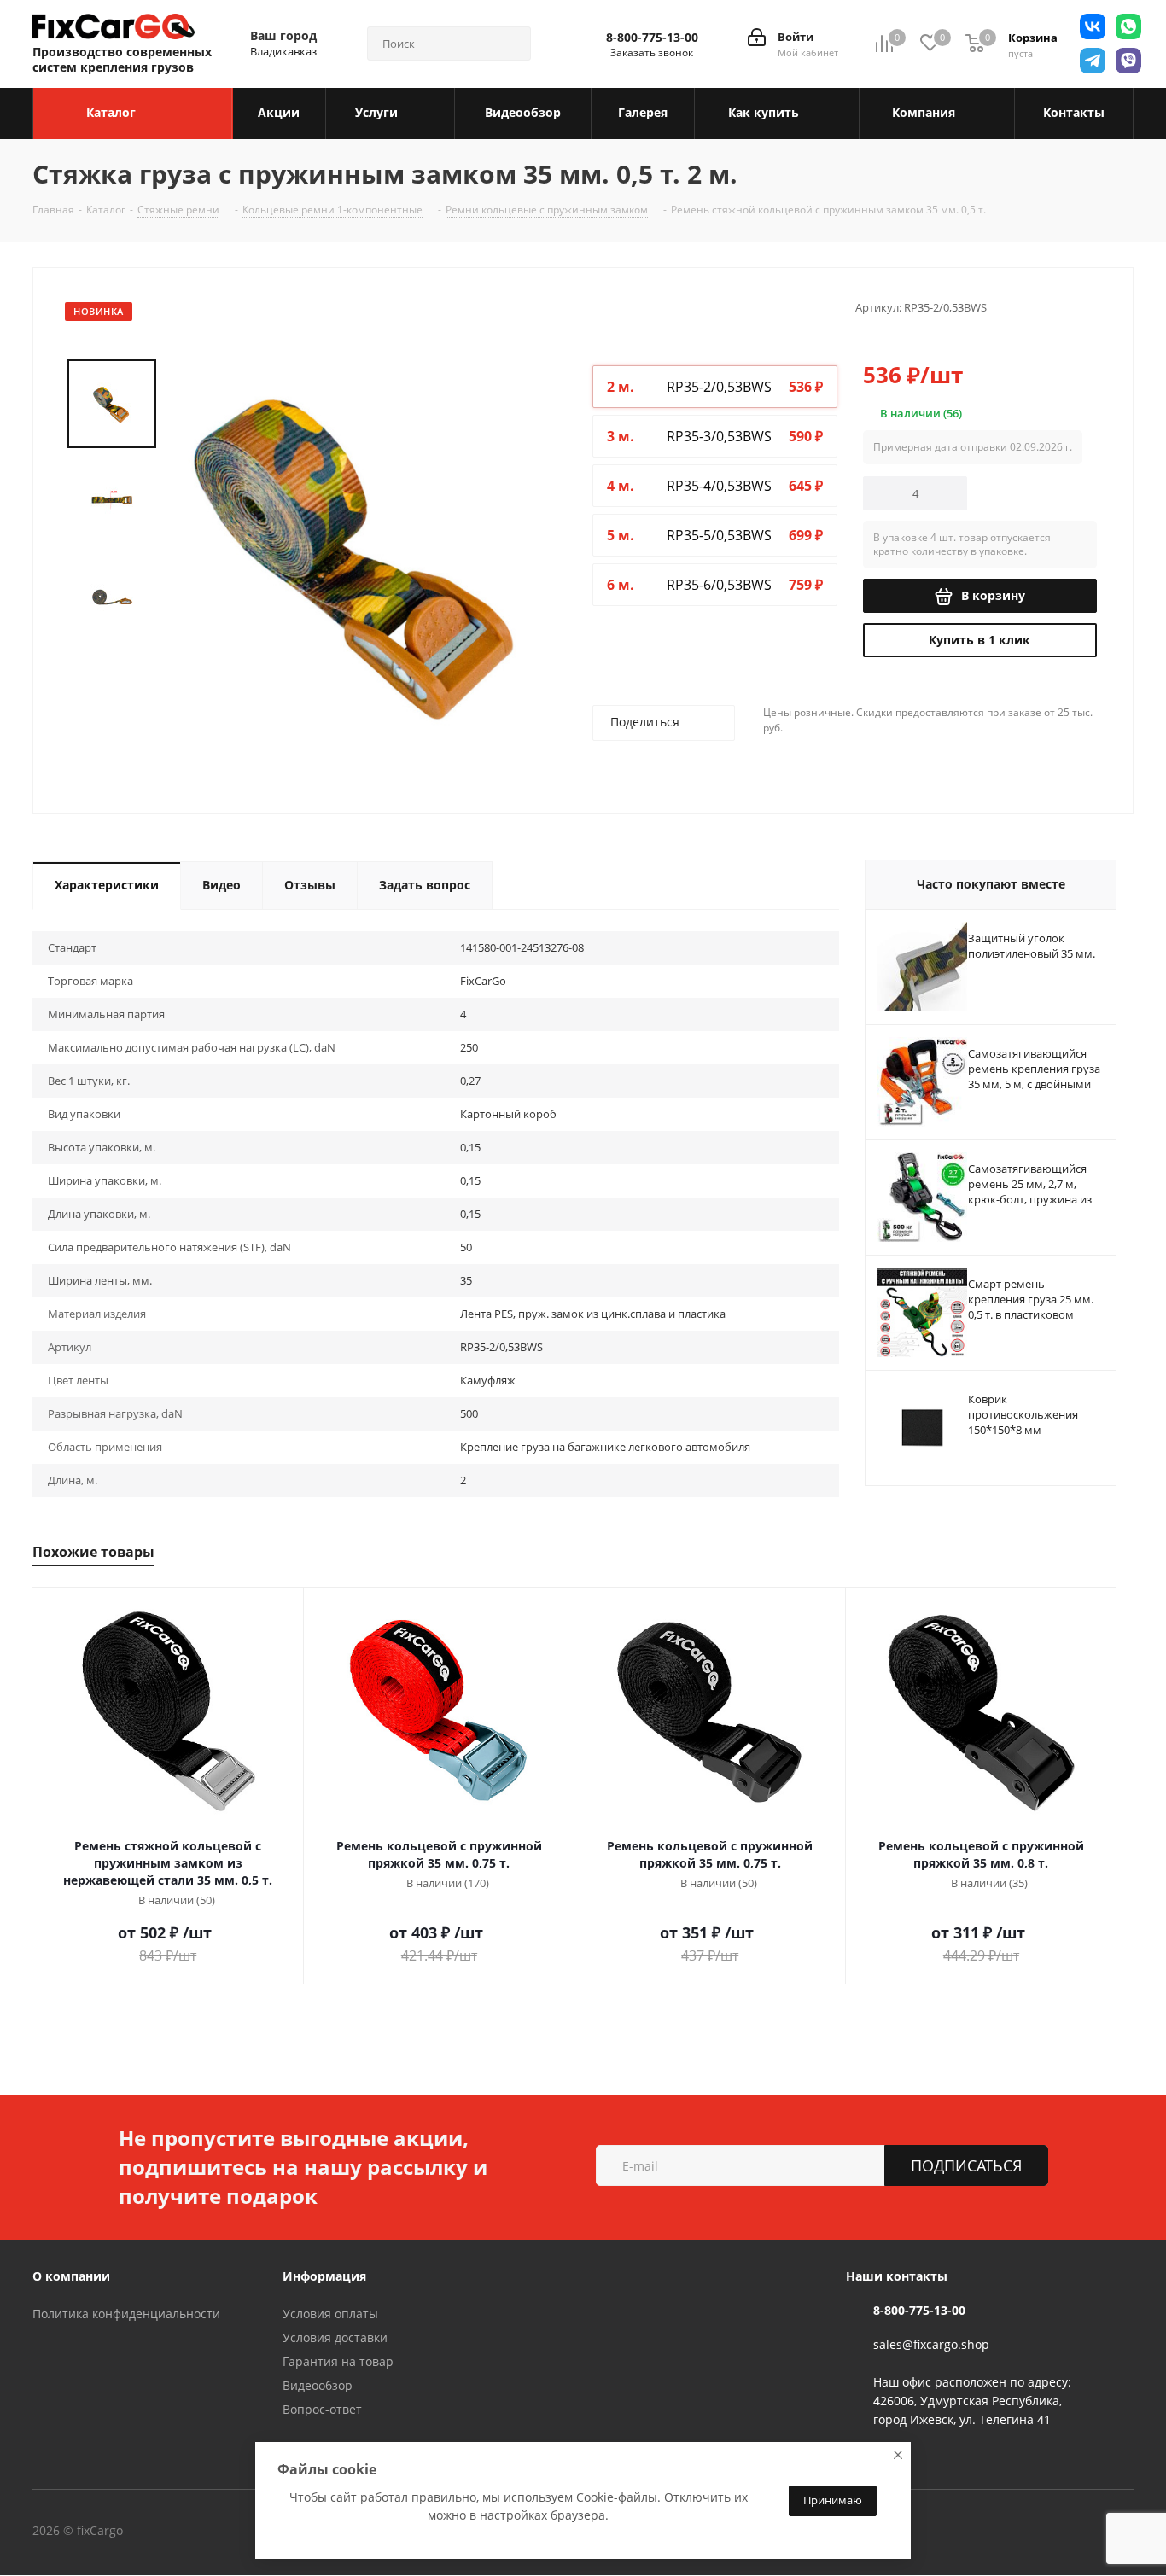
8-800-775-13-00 (652, 38)
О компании (71, 2276)
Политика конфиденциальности (126, 2314)
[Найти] (510, 44)
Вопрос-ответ (322, 2409)
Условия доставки (335, 2337)
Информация (324, 2276)
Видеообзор (318, 2385)
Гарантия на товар (338, 2361)
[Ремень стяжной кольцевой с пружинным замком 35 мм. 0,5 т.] (360, 548)
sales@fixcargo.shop (931, 2344)
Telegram (236, 2532)
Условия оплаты (330, 2314)
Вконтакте (194, 2532)
